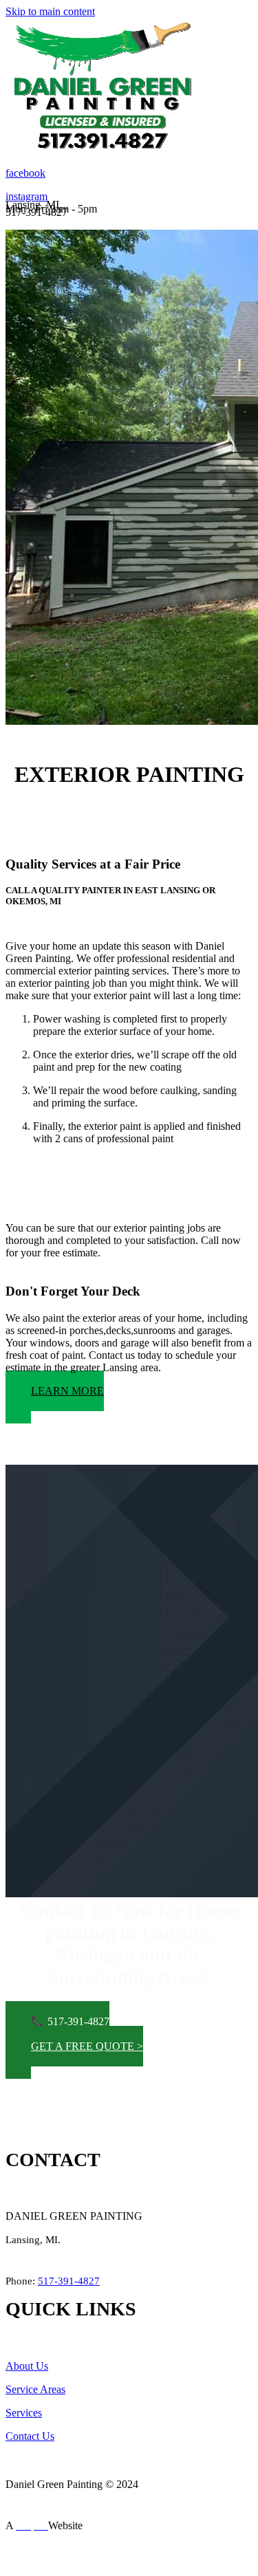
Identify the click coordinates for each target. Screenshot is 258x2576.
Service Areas (35, 2389)
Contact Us (30, 2436)
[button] (55, 1397)
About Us (27, 2366)
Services (24, 2413)
